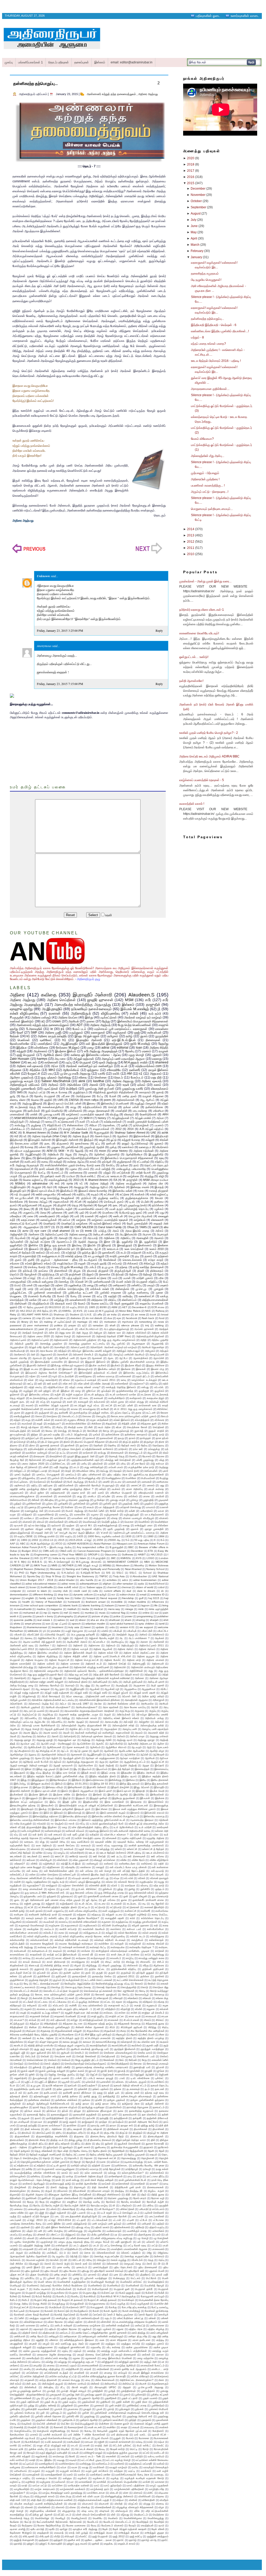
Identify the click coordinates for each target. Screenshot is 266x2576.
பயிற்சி (112, 1464)
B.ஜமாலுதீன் (117, 1547)
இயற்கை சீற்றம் (133, 1365)
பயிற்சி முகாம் (145, 1278)
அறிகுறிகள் (49, 1718)
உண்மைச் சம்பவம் (75, 1831)
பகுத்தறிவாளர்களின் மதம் (85, 1460)
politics (58, 1325)
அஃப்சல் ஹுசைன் (144, 1329)
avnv (25, 1231)
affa (100, 1314)
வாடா (45, 1300)
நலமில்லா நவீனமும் (37, 1453)
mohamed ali (31, 1613)
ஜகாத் (160, 1092)
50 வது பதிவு (142, 1540)
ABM (114, 1307)
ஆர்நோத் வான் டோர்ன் (36, 1762)
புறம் (82, 1213)
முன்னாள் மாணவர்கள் (48, 1293)
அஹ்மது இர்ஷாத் (32, 1103)
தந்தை (124, 1267)
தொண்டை (109, 1125)
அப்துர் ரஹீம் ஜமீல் (42, 1238)
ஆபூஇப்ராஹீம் (94, 1755)
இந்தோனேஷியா (58, 1780)
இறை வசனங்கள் (114, 1802)
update (100, 1627)
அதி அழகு (82, 1333)
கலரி (70, 1402)
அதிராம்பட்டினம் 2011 (152, 1645)
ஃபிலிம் (105, 1631)
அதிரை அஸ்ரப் (125, 1649)
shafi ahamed (61, 1231)
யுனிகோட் (46, 1040)
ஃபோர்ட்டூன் (33, 1635)
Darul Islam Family (110, 1227)
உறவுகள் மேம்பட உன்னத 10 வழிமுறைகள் (141, 1842)
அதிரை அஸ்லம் (147, 1649)
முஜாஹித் (148, 1500)
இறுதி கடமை (31, 1369)
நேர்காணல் (35, 1460)
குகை (17, 1413)
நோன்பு (130, 1051)
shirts (17, 1624)
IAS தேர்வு (43, 1311)
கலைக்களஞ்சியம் (53, 1107)
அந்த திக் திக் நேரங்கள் (106, 1675)
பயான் (127, 1278)
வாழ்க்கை (133, 1176)
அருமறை (139, 1711)
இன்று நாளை (21, 1787)
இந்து (24, 1780)
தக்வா (124, 1165)
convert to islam (37, 1591)
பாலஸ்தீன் (121, 1111)
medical (98, 1609)
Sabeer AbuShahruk (56, 1081)
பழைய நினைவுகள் (99, 1111)
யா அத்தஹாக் (107, 1507)
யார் (77, 1216)
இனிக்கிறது (115, 1780)
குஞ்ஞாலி (44, 1413)
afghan (107, 1584)
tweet (87, 1627)
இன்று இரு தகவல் (130, 1784)
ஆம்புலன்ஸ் (17, 1242)
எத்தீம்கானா (53, 1867)
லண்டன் (118, 1216)
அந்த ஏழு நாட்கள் (78, 1675)
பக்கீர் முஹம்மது (145, 1460)
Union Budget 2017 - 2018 (36, 1580)
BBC (131, 1547)
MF (28, 1565)
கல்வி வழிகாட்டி (159, 1194)
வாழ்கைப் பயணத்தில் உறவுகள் (110, 1220)
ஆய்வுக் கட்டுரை (40, 1242)
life (156, 1605)
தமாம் (13, 1205)
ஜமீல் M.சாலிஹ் (140, 1044)
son (48, 1624)
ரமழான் (164, 1051)
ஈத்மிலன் (164, 1820)
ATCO (59, 1544)
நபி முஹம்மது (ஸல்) (135, 1205)
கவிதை (49, 995)
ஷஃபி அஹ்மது (108, 1062)
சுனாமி (18, 1267)
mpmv (55, 1613)
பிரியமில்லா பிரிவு (86, 1471)
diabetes (76, 1318)
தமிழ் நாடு (158, 1435)
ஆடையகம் (162, 1747)
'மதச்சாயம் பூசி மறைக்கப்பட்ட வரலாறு (134, 1533)
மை (80, 1507)
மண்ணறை (76, 1173)
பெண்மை (108, 1213)
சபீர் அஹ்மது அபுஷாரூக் (24, 1165)
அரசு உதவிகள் (111, 1707)
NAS (148, 1311)
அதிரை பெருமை (34, 1660)
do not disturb (94, 1318)
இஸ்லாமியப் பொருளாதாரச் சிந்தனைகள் (143, 1021)
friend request (109, 1598)
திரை (162, 1442)
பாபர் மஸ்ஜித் (103, 1169)
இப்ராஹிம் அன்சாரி (39, 1140)
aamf (155, 1227)
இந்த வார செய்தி (66, 1773)
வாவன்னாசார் (78, 1300)
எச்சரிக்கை (41, 1048)
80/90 (103, 1307)
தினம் (67, 1442)
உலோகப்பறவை (18, 1849)
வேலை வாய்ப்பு (100, 1303)
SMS (20, 1092)
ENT (12, 1311)
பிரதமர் (56, 1471)
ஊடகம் (32, 1062)
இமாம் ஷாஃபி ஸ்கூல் (43, 1191)
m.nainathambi (23, 1609)
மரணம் (147, 1051)
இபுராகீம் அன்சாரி (97, 1787)
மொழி (67, 1129)
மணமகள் (147, 1482)
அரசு (32, 1351)
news (161, 1322)
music (102, 1613)
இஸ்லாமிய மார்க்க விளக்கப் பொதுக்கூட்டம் (115, 1816)
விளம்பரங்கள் (56, 1522)
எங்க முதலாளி (81, 1860)
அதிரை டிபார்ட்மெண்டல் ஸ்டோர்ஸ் (112, 1656)
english (30, 1598)
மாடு (31, 1289)
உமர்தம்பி (94, 1835)
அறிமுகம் (150, 1351)
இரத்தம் (89, 1140)
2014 (130, 1129)
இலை (36, 1813)
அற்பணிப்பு (57, 1722)
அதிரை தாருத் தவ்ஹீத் (52, 1036)
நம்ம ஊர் (138, 1449)
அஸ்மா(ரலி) (70, 1736)
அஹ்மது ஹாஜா (146, 1740)
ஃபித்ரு (102, 1231)
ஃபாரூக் (92, 1631)
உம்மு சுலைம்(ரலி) (48, 1380)
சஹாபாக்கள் (61, 1202)
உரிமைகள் (111, 1838)
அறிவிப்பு (125, 1238)
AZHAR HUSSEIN (78, 1544)
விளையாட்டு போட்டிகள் (24, 1223)
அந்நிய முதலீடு (160, 1340)
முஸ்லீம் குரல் (110, 1504)
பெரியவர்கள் (148, 1478)
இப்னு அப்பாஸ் (141, 1787)
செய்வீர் (36, 1431)
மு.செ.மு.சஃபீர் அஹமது (75, 1074)
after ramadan (125, 1584)
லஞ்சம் (104, 1216)
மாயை (119, 1496)
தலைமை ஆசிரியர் (54, 1438)
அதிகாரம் (62, 1645)
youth (52, 1329)
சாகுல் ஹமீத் (99, 1263)
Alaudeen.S (141, 995)
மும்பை (50, 1504)
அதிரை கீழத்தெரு (47, 1656)
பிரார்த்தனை (83, 1096)
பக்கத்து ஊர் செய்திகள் (118, 1460)
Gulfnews (127, 1555)
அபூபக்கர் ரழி (112, 1689)
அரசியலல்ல (147, 1704)
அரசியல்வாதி (17, 1351)
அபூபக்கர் (95, 1689)
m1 (91, 1151)
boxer (33, 1587)
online (146, 1613)
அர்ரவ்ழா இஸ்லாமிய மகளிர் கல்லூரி (91, 1351)
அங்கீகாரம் (158, 1635)
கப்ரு (43, 1402)
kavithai (99, 1081)
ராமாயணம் (55, 1511)
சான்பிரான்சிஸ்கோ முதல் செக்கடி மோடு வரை (73, 1165)
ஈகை (141, 1191)
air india (112, 1314)
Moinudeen (123, 1565)
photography (65, 1616)
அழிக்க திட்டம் (78, 1729)
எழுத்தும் (28, 1391)
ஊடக (92, 1853)
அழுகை (95, 1729)
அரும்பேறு (48, 1715)
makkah (72, 1609)
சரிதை (83, 1077)
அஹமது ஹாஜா (23, 1740)
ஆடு (149, 1747)
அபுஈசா (147, 1234)
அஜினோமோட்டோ (47, 1638)
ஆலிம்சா (114, 1762)
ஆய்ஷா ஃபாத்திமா (130, 1758)
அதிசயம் (111, 1645)
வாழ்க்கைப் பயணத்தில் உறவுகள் (85, 1114)
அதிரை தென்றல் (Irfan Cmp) (49, 1136)
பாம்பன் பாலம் (116, 1467)
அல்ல (13, 1725)
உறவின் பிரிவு (58, 1842)
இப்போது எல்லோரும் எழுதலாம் (68, 1365)
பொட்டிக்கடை (21, 1482)
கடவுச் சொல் (71, 1398)
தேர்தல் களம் (129, 1445)
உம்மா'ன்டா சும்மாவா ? (116, 1835)
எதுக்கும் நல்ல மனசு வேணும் (26, 1867)
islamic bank (70, 1605)
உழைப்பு (61, 1853)
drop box (63, 1595)
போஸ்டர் (93, 1482)
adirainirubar (40, 1183)
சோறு (106, 1431)
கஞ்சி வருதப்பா (75, 1394)
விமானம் (27, 1522)
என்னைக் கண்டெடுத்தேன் (124, 1875)
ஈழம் (55, 1376)
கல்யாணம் (99, 1402)
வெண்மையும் (90, 1522)
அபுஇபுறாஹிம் (52, 1009)
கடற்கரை (146, 1394)
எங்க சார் (68, 1384)
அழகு (68, 1154)
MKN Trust (40, 1565)
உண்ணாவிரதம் (53, 1831)
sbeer (82, 1620)
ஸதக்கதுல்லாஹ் (58, 1180)
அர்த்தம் (62, 1351)
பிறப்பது (104, 1471)
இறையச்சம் (47, 1805)
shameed (162, 1062)
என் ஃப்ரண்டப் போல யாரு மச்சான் (128, 1867)
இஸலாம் (135, 1813)
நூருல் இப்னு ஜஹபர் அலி (81, 1456)
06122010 (55, 1307)
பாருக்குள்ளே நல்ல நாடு (141, 1467)
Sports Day (34, 1576)
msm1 (76, 1613)
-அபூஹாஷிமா (31, 1227)
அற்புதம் (164, 1351)
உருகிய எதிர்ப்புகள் (132, 1838)
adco (125, 1580)
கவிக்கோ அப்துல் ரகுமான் (54, 1405)
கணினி (15, 1162)
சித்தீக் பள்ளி (129, 1424)
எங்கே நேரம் (138, 1860)
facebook (132, 1318)
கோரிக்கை (16, 1202)
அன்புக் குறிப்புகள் (133, 1682)
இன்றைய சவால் (140, 1187)
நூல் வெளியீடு (54, 1111)
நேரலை (160, 1456)
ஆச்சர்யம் (95, 1747)
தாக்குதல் (145, 1438)
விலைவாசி (157, 1220)
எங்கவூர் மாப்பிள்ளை (104, 1860)
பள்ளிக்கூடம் (17, 1129)
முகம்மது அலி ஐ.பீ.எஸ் (100, 1089)
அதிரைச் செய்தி (117, 1664)
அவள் (13, 1736)
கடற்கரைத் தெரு (26, 1107)
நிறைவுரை (39, 1456)
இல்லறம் (58, 1813)
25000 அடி (114, 1540)
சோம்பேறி (92, 1431)
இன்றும (37, 1787)
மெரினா (69, 1507)
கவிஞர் (58, 1162)
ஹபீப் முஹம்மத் (116, 1529)
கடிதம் (95, 1194)
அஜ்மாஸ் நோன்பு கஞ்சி (102, 1638)
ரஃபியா (71, 1176)
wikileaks (33, 1631)
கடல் (123, 1253)
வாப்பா (66, 1220)
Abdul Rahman (102, 1544)
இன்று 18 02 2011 (104, 1784)
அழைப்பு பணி (130, 1729)
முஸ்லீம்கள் (72, 1147)
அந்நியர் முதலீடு (24, 1344)
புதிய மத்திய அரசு (117, 1475)
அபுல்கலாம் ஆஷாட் (20, 1689)
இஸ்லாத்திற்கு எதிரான (45, 1816)
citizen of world (144, 1587)
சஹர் (40, 1424)
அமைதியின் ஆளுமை (136, 1700)
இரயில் (92, 1245)
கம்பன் (95, 1122)
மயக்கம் (116, 1489)
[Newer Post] (30, 554)
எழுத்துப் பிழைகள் (145, 1103)
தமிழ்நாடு (15, 1438)
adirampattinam (89, 1584)
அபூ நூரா (60, 1689)
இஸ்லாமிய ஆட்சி (91, 1249)
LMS (61, 1100)
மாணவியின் (65, 1496)
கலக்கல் (139, 1194)
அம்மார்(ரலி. (16, 1704)
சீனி (91, 1427)
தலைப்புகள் (82, 62)
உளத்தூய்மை (52, 1849)
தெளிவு (112, 1445)
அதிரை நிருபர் (81, 1136)
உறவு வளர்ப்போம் (80, 1842)
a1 (43, 1021)
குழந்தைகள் (124, 1162)
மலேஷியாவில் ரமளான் (151, 1493)
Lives (91, 1311)
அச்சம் (159, 1231)
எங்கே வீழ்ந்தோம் (159, 1860)
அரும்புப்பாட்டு (29, 1715)
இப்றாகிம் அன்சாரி (20, 1791)
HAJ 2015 (157, 1555)
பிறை (43, 1213)
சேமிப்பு (110, 1165)
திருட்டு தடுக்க (131, 1442)
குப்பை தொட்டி (123, 1413)
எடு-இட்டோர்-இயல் (71, 1864)
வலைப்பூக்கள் (49, 1220)
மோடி (74, 1296)
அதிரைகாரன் (84, 1336)
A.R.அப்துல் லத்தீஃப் (152, 1129)
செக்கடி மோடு (37, 1267)
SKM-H (88, 1118)
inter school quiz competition (41, 1605)
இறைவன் (67, 1369)
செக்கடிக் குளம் (114, 1202)
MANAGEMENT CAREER (123, 1562)
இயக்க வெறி (157, 1791)
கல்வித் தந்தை (74, 1256)
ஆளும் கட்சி (158, 1762)
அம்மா (160, 1118)
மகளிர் (106, 1482)
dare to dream (146, 1591)
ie (52, 1029)
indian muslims (137, 1602)
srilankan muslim (95, 1624)
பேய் (166, 1282)
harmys (42, 1059)
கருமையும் (56, 1402)
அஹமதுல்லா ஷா (67, 1740)
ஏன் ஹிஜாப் (45, 1391)
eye (119, 1318)
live (36, 1322)
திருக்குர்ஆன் (123, 1271)
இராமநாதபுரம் (50, 1798)
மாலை (147, 1496)
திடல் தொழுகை (50, 1442)
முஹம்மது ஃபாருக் (22, 1081)
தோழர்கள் (31, 1274)
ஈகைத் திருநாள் (159, 1191)
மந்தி (123, 1485)
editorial (123, 1048)
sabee (61, 1620)
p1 (63, 1029)
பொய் (18, 1285)
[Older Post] (148, 554)
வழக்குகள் (120, 1033)
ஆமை (38, 1758)
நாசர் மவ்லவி (47, 1169)
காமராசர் (49, 1409)
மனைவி (93, 1173)
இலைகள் (141, 1369)
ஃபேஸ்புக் (132, 1631)
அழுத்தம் (103, 1354)
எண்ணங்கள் (122, 1384)
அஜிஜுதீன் (16, 1234)
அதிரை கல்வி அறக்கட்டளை (139, 1653)
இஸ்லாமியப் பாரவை (66, 1820)
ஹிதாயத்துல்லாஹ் (20, 1533)
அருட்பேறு (125, 1711)
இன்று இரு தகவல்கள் (157, 1784)
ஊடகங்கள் (16, 1856)
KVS (139, 1558)
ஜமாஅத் (139, 1431)
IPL (56, 1311)
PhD (22, 1573)
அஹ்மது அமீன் (104, 1740)
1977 (47, 1227)
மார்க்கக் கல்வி (99, 1289)
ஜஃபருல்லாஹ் (122, 1431)
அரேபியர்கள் (124, 1715)
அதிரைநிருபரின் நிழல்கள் (150, 1336)
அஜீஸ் (66, 1638)
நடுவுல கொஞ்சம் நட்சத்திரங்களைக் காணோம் (88, 1449)
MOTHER (68, 1565)
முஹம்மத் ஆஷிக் (94, 1147)
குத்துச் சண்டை (101, 1413)
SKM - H (64, 1151)
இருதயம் (80, 1798)
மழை (90, 1048)
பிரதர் (68, 1471)
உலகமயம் (86, 1845)
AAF (12, 1544)
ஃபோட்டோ (163, 1631)
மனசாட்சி (136, 1485)
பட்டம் (45, 1278)
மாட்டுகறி (45, 1289)
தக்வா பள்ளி (131, 1107)
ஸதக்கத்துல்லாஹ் (108, 1525)
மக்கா (42, 1147)
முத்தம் (18, 1504)
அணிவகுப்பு (117, 1642)
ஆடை (111, 1358)
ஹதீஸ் (48, 1100)
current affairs (112, 1591)
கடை (86, 1398)
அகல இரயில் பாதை (137, 1231)
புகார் (165, 1471)
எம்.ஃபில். (159, 1387)
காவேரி (105, 1409)
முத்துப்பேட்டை (18, 1293)
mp (45, 1613)
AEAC (14, 1133)
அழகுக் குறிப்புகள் (55, 1729)
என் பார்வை (86, 1871)
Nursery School (155, 1569)
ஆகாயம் (37, 1358)
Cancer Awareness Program (94, 1551)
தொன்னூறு (16, 1449)
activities (112, 1580)
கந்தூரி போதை (131, 1140)
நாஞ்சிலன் (75, 1274)
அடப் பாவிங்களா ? (139, 1638)
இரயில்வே (139, 1795)
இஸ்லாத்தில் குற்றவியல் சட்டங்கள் (98, 1373)
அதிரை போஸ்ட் (113, 1660)
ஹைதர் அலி (42, 1533)
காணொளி (51, 1062)
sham (128, 1620)
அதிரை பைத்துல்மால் (128, 1183)
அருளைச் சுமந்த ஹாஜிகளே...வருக (78, 1715)
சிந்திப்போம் (54, 1125)
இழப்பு (48, 1249)
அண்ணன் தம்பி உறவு (22, 1645)
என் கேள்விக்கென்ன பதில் (59, 1871)
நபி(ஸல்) (123, 1449)
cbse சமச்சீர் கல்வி (68, 1587)
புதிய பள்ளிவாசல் (92, 1475)
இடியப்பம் (87, 1769)
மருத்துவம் (76, 1033)
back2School (157, 1584)
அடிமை (14, 1642)
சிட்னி (78, 1202)
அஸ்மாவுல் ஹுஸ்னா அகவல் (97, 1736)
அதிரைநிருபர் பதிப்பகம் (25, 1085)
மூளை (159, 1293)
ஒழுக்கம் (159, 1391)
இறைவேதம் (27, 1809)
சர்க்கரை (159, 1420)
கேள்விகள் (110, 1260)
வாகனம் (14, 1518)
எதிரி (161, 1864)
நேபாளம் (147, 1456)
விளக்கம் (82, 1129)
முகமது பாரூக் (118, 1500)
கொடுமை (52, 1416)
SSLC (120, 1573)
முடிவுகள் (163, 1500)
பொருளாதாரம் (23, 1173)
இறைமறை (136, 1802)
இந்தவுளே (127, 1773)
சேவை (49, 1431)
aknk (82, 1081)
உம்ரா (156, 1835)
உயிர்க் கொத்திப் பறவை (88, 1838)
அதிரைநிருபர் (81, 1013)
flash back (148, 1318)
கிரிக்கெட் (163, 1409)
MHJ (52, 1070)
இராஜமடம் (15, 1798)
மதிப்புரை (48, 1485)
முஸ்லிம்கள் (79, 1504)
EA (115, 1180)
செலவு (55, 1267)
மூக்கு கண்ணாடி (138, 1293)
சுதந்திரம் (93, 1202)
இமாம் (65, 1791)
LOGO (150, 1558)
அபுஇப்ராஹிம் (18, 1187)
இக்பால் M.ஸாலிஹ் (135, 1009)
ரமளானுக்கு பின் (34, 1511)
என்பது (145, 1387)
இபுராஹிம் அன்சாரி (89, 1040)
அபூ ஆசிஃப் (147, 1100)
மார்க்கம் (133, 1496)
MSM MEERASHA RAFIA (30, 1118)
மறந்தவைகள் (58, 1493)
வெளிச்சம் (144, 1522)
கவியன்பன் (154, 1033)
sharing (141, 1620)
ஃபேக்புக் (118, 1631)
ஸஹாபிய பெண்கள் (152, 1303)
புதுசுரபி (157, 1055)
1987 (13, 1540)
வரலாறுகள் (98, 1033)
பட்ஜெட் (32, 1278)
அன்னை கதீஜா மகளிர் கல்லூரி (46, 1682)
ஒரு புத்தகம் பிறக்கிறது (56, 1077)
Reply (159, 630)
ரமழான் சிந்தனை (153, 1096)
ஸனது (126, 1525)
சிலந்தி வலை (75, 1427)
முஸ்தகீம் (63, 1504)
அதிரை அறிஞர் (99, 1183)
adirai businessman (145, 1580)
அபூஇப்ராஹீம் (69, 1044)
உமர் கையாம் (55, 1835)
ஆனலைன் (76, 1755)
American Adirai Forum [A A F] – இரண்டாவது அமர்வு (41, 1547)
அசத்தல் (15, 1638)
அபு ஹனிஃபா (103, 1685)
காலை (74, 1409)
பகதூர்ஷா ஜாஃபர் (56, 1460)
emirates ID (158, 1595)
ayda (141, 1584)
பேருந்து (164, 1478)
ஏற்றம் (165, 1103)
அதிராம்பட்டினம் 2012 (22, 1649)
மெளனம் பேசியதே (40, 1296)
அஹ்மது (86, 1740)
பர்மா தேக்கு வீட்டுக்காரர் (24, 1467)
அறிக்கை (109, 1238)
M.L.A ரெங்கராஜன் (59, 1562)
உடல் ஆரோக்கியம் (124, 1827)
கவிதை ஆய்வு (76, 1162)
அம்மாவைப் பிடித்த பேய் (41, 1704)
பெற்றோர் (72, 1089)
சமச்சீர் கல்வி (43, 1420)
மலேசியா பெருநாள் (121, 1493)
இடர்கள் (64, 1769)
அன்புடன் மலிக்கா (103, 1234)
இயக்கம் (115, 1365)
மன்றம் (102, 1489)
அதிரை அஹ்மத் (100, 1025)
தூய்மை (84, 1445)
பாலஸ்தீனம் (45, 1044)
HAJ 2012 (26, 1311)
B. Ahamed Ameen (34, 1133)
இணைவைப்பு (161, 1769)
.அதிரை (164, 1533)
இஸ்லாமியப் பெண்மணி (115, 1103)
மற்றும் (107, 1173)
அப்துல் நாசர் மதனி (144, 1693)
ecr (113, 1595)
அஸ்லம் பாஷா (137, 1736)
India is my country (64, 1558)
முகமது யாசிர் (52, 1114)
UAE (153, 1133)
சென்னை (101, 1077)
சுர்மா (119, 1427)
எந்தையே (70, 1867)
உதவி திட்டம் (143, 1376)
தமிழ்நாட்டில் (32, 1438)
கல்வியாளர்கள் (113, 1122)
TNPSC (104, 1576)
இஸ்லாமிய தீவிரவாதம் (75, 1816)
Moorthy (139, 1565)
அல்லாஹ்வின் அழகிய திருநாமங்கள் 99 (84, 1725)
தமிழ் (129, 1036)
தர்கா (13, 1271)
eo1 (57, 1183)
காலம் (93, 1162)
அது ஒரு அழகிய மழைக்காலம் (118, 1340)
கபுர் (33, 1402)
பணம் (57, 1278)
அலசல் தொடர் (103, 1136)
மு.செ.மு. (141, 1289)
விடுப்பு (112, 1300)
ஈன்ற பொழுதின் (23, 1824)
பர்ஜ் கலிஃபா (157, 1464)
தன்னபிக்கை (112, 1435)
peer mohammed (38, 1325)
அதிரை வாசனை (70, 1664)
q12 (84, 1325)
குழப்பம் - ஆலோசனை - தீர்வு (59, 1260)
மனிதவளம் (119, 1285)
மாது (79, 1496)
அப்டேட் (164, 1689)
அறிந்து (66, 1718)
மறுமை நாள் (78, 1493)
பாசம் (86, 1169)
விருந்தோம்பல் (41, 1303)
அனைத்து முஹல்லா (51, 1344)
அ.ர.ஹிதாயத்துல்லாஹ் (116, 1329)
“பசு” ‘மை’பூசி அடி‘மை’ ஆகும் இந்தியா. (75, 1533)
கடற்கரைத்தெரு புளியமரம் (44, 1398)
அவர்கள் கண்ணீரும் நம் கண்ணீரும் (90, 1066)
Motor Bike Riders (130, 1311)
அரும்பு (153, 1711)
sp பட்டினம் (61, 1624)
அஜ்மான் (79, 1638)
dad (129, 1591)
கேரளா (164, 1413)
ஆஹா (146, 1765)
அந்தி (165, 1675)
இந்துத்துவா (38, 1780)
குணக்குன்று (80, 1413)
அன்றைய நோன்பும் (49, 1685)
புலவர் (44, 1478)
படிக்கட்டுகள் (109, 1017)
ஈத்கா (33, 1376)
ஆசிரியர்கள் (35, 1747)
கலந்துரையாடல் (51, 1256)
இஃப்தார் (159, 1765)
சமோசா (15, 1263)
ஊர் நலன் (52, 1384)
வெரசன (129, 1522)
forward (91, 1598)
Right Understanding (43, 1573)
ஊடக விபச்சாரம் (155, 1853)
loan (139, 1048)
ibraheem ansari (96, 1602)
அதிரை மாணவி (155, 1660)
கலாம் (158, 1085)
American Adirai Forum (151, 1544)
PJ (11, 1573)
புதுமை (14, 1478)
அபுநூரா (36, 1187)
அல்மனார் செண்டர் (83, 1354)
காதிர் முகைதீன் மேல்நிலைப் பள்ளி (148, 1122)
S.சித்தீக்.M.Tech (90, 1573)
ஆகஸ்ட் (100, 1744)
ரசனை (87, 1296)
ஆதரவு (32, 1755)
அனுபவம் (156, 1074)
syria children (146, 1624)
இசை (107, 1242)
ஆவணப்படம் (64, 1242)
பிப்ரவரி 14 (81, 1282)
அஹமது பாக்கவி (159, 1736)
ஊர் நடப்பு (117, 1856)
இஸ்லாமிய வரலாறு (154, 1816)
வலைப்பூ (64, 1515)
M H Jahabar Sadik (76, 1133)
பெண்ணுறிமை (113, 1478)
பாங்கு (14, 1213)
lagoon (145, 1605)
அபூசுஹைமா (138, 1344)
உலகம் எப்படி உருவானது (110, 1845)
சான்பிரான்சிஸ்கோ (76, 1424)
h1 (64, 1040)
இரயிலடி (77, 1245)
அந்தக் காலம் (132, 1675)
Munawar (56, 1569)
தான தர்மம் (162, 1438)
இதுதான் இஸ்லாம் (95, 1362)
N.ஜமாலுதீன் (101, 1133)
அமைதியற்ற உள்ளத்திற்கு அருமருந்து (83, 1004)
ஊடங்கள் (32, 1856)
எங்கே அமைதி (102, 1384)
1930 (128, 1536)
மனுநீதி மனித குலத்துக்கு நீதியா (29, 1489)
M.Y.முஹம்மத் (107, 1311)
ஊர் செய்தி (99, 1856)
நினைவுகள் (153, 1040)
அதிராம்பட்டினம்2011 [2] (53, 1649)
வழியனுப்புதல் (131, 1515)
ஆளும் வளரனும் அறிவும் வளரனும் (29, 1765)
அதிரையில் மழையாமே (46, 1671)
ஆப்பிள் (144, 1755)
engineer (15, 1598)
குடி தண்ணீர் (61, 1413)
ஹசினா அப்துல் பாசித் (38, 1529)
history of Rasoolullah (49, 1602)
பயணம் (159, 1125)
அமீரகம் (53, 1085)
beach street (17, 1587)
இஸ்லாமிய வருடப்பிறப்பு (136, 1373)
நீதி (62, 1169)
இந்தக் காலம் (89, 1773)
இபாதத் (159, 1187)
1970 (139, 1536)
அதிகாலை (94, 1645)
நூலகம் (159, 1143)
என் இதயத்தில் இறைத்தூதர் (104, 1044)
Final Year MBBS (73, 1555)
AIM (67, 1227)
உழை (50, 1853)
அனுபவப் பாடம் (40, 1678)
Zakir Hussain (20, 1059)
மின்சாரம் (36, 1129)
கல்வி (134, 1013)
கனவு (45, 1162)
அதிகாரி (78, 1645)
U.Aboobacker (138, 1576)
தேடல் (25, 1096)
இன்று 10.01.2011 (78, 1784)
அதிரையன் (158, 1664)
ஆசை (83, 1358)
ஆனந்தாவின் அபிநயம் (54, 1755)
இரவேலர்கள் (157, 1795)
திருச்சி (62, 1205)
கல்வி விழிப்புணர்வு (24, 1013)
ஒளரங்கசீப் (109, 1253)
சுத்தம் (164, 1263)
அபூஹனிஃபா (149, 1689)
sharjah (154, 1620)
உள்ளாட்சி (132, 1849)
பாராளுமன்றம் (18, 1282)
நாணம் (74, 1453)
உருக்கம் (14, 1842)
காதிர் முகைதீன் (119, 1256)
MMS (54, 1565)
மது (162, 1213)
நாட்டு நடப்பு (59, 1453)
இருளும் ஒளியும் (99, 1798)
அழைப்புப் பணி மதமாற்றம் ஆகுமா (123, 1059)
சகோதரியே (114, 1070)
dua (110, 1318)
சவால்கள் (27, 1424)
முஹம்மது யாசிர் (133, 1089)
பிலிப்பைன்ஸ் (151, 1471)
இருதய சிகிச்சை (155, 1365)
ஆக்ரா (161, 1744)
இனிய (143, 1780)
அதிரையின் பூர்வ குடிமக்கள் (54, 1667)
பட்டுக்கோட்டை (58, 1464)
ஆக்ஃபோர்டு (116, 1744)
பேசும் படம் (79, 1029)
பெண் (93, 1213)
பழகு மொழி (136, 1055)
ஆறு (102, 1762)
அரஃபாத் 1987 (80, 1704)
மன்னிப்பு (137, 1285)
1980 (150, 1536)
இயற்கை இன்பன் (38, 1795)
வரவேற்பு (128, 1296)
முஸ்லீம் (94, 1504)
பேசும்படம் (137, 1077)
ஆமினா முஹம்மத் (22, 1077)
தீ (24, 1445)
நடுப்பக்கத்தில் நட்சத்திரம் (42, 1449)
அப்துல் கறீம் (81, 1693)
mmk (141, 1609)
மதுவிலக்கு (75, 1285)
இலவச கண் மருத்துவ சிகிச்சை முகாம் (134, 1809)
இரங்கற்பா (82, 1795)
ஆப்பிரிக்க (130, 1755)
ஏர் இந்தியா (63, 1391)
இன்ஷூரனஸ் (75, 1787)
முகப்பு (9, 62)
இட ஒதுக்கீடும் (148, 1242)
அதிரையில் (120, 1667)
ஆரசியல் (150, 1758)
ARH (165, 1114)
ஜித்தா (35, 1435)
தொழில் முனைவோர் (23, 1089)
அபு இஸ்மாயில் (128, 1234)
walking (159, 1325)
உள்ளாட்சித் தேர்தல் (20, 1853)
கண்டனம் (30, 1162)
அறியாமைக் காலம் (86, 1718)
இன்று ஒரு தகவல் (55, 1245)
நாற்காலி (88, 1453)
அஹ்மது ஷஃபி (125, 1740)
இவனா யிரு (158, 1369)
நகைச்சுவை (82, 1143)
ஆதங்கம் (122, 1136)
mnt (16, 1613)
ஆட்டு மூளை (81, 1751)
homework (74, 1602)
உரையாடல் (113, 1249)
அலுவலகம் (46, 1354)
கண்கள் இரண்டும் (22, 1021)
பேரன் (113, 1096)
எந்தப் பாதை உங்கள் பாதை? (85, 1387)
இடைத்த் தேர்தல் (121, 1769)
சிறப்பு (59, 1427)
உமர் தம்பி (155, 1014)
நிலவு (27, 1209)
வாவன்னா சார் (80, 1518)
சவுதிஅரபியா (65, 1263)
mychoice (128, 1322)
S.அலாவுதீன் (34, 1029)
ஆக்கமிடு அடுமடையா (140, 1744)
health (26, 1602)
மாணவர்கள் (17, 1114)
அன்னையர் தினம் (78, 1682)
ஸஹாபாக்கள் (101, 1129)
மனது (90, 1285)
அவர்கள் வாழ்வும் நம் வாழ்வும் (143, 1017)
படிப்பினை (16, 1278)
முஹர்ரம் (149, 1504)
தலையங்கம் (75, 1438)
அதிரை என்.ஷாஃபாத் (30, 1066)
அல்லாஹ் (35, 1122)
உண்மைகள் (125, 1376)
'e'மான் (104, 1533)
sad (72, 1620)
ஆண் (96, 1751)
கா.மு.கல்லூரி (96, 1256)
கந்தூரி (21, 1051)
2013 (76, 1180)
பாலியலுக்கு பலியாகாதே (131, 1169)
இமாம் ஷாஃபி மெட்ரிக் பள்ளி (65, 1103)
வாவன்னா (162, 1029)
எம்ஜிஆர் (71, 1253)
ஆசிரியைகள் (54, 1747)
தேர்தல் (14, 1036)
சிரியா (93, 1125)
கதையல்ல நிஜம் (156, 1398)
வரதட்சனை (28, 1220)
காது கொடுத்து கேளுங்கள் (57, 1198)
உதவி (108, 915)
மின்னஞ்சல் (122, 1289)
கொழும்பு (101, 1416)
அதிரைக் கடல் (94, 1664)
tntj (147, 1325)
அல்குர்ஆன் (17, 1122)
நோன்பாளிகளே (20, 1044)
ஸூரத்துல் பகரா (144, 1525)
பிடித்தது (164, 1467)
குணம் (148, 1256)
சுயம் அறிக (104, 1427)
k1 (28, 1036)
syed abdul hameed (122, 1624)
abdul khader (66, 1580)
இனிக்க (33, 1245)
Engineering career (46, 1555)
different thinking (43, 1595)
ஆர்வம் (57, 1762)
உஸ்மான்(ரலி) (77, 1853)
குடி (137, 1256)
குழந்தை (36, 1125)
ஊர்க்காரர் (16, 1860)
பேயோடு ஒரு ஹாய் (131, 1213)
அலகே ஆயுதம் (76, 1722)
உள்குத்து (105, 1849)
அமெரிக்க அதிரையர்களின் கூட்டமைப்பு (53, 1700)
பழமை (73, 1169)
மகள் (30, 1285)
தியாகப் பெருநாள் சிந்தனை (90, 1442)
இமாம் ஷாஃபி (124, 1791)
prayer (72, 1325)
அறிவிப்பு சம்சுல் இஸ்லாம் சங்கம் (121, 1718)
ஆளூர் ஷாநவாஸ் (63, 1765)
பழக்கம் (159, 1209)
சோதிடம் (77, 1431)
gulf (141, 1598)
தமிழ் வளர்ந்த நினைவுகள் (148, 1267)
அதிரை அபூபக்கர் (103, 1649)
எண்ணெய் (147, 1864)
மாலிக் (34, 1114)
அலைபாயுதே (111, 1722)
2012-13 (48, 1540)
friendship (128, 1598)
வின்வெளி (21, 1303)
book (153, 1314)
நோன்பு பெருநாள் (45, 1096)
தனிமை (159, 1202)
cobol (161, 1587)
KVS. (80, 1311)
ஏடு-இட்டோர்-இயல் (124, 1040)
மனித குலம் (130, 1096)
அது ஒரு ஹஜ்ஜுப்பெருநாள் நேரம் (45, 1675)
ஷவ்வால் (56, 1525)
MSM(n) (20, 1183)
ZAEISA (74, 1100)
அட (121, 1638)
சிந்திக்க (35, 1070)
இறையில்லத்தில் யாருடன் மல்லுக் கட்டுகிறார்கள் (86, 1805)
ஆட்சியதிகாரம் (22, 1751)
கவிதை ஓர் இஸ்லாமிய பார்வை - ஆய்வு (96, 1055)
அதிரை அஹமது (123, 1081)
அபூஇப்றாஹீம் (77, 1689)
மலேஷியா (16, 1216)
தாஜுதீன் (153, 1004)
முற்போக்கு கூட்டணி (81, 1293)
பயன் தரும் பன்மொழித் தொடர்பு (129, 1209)
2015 (61, 1540)
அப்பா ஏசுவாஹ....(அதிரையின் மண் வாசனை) (91, 1696)
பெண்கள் (24, 1040)
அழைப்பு (83, 1154)
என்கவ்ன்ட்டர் (17, 1875)
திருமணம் (63, 1143)
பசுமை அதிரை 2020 (33, 1464)
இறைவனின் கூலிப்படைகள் (133, 1805)
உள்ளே (39, 1853)
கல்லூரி (150, 1140)
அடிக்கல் (159, 1638)
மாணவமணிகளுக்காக (22, 1496)
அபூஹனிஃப (131, 1689)
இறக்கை (160, 1798)
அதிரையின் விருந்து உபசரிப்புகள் (91, 1667)
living (165, 1605)
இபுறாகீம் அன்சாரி (37, 1365)
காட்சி (109, 1405)
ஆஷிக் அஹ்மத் (128, 1765)
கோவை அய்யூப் (38, 1202)
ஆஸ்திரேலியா (134, 1154)
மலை (30, 1216)
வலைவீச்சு (80, 1515)
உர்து (42, 1842)
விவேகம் (73, 1522)
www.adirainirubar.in (22, 1329)
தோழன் (103, 1205)
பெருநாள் (85, 1062)
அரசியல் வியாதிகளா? (58, 1707)
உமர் (25, 1835)
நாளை (91, 1021)
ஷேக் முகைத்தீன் (137, 1223)
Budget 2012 (30, 1551)
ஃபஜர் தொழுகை (74, 1631)
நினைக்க (105, 1274)
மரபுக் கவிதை (156, 1489)
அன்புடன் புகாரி (156, 1682)
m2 (16, 1136)
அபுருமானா (139, 1685)
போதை (29, 1147)
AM (129, 1074)
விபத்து (114, 1114)
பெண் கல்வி (124, 1282)
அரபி (49, 1187)
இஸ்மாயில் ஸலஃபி (154, 1813)
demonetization (19, 1595)
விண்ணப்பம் (129, 1300)
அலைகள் (94, 1722)
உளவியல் (69, 1849)
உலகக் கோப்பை (66, 1845)
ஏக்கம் (141, 1085)
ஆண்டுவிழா (17, 1755)
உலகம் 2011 (108, 1380)
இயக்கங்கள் (16, 1795)
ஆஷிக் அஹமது (88, 1242)
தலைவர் (91, 1438)
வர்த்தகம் (27, 1515)
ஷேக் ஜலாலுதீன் (124, 1303)
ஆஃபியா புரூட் (28, 1744)
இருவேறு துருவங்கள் (124, 1798)
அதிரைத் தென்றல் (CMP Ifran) (114, 1336)
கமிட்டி (150, 1253)
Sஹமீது (163, 1044)
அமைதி (63, 1238)
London (164, 1558)
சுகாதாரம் (145, 1092)
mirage (129, 1609)
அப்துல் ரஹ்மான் (84, 1059)
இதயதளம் (20, 1773)
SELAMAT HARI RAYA (35, 1314)
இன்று (89, 1017)
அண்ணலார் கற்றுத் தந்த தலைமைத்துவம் (111, 94)
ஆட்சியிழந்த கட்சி (46, 1751)
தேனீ (20, 1033)
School (147, 1573)
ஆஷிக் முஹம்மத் (19, 1362)
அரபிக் (155, 1707)
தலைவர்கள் (107, 1438)
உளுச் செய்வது (87, 1849)
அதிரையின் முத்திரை (85, 1340)
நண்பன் (111, 1143)
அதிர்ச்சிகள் (136, 1671)
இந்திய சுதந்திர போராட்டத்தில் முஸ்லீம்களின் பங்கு (56, 1776)
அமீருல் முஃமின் (18, 1700)
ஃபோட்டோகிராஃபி (89, 1329)
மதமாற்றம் (44, 1285)
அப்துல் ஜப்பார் (120, 1693)
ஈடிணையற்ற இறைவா (142, 1820)
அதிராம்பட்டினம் (54, 1234)
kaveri (122, 1605)
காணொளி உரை (148, 1405)
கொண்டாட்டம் (70, 1416)
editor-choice (128, 1595)
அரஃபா (78, 1238)
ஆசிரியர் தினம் (53, 1055)
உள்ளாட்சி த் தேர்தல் (153, 1849)
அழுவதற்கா (111, 1729)
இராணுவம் (32, 1798)
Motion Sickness (159, 1565)
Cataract (121, 1551)
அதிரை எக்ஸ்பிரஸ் (136, 1333)
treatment (58, 1627)
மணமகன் (131, 1482)
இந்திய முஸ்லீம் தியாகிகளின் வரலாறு (133, 1362)
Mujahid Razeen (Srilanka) (29, 1569)
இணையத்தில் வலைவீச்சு (49, 1362)
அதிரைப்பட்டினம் (40, 1340)
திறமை (14, 1445)
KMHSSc (126, 1558)
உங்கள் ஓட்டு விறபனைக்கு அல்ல (146, 1824)
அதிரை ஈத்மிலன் (144, 1151)
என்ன (32, 1875)
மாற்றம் (65, 1216)
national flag (118, 1613)
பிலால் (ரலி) (133, 1471)
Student (74, 1314)
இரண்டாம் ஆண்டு (118, 1795)
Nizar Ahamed (133, 1569)
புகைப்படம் (71, 1475)
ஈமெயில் (41, 1824)
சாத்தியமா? (54, 1424)
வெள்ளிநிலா (161, 1522)
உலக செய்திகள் (134, 1249)
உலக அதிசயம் (44, 1845)
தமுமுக (47, 1205)
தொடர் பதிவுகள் (59, 62)
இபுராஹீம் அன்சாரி (92, 995)
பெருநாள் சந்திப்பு (147, 1282)
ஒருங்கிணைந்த (125, 1391)
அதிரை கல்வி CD (108, 1653)
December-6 (139, 1307)
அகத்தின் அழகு (125, 1635)
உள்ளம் (118, 1849)
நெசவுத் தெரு (117, 1456)
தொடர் (119, 1077)
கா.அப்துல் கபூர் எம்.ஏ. (87, 1405)
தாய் (136, 1165)
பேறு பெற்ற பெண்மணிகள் (135, 1025)
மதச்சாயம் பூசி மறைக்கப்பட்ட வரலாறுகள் (121, 1029)
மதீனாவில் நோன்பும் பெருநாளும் (97, 1485)
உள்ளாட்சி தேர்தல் (20, 1253)
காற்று (63, 1409)
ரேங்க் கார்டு (117, 1511)
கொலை (87, 1416)
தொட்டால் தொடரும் (156, 1165)
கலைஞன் (83, 1402)
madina (41, 1609)
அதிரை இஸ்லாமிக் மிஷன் (78, 1653)
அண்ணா (34, 1234)
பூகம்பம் (55, 1478)
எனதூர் (100, 1867)
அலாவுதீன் (142, 1238)
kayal (134, 1605)
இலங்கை (126, 1369)
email (143, 1595)
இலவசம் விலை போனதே (93, 1191)
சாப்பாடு (117, 1263)
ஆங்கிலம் (119, 1187)
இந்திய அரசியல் (146, 1773)
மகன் (151, 1213)
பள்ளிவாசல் (75, 1111)
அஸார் (55, 1736)
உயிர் (68, 1838)
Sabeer (15, 1062)
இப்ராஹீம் (159, 1787)
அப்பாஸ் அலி (129, 1696)
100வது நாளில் (46, 1536)
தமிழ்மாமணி (30, 1205)
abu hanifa (87, 1580)
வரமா (161, 1511)
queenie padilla (23, 1620)
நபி (62, 1274)
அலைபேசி (62, 1354)
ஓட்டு (114, 1140)
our (157, 1613)
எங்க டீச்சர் (84, 1384)
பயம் (115, 1278)
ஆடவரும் (137, 1747)
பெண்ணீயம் (71, 1478)
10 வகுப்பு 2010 (75, 1307)
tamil (162, 1624)
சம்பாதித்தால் (142, 1420)
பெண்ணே (131, 1478)
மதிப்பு (34, 1485)
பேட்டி (100, 1096)
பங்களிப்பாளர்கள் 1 (31, 62)
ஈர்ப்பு (82, 1824)
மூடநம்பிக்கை (31, 1176)
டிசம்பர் (97, 1435)
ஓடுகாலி (15, 1394)
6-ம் (162, 1540)
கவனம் (30, 1405)
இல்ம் (46, 1813)
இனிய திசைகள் (160, 1780)
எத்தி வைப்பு (35, 1387)
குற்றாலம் (163, 1256)
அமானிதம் (60, 1347)
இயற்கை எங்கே (62, 1795)
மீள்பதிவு (49, 1500)
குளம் (18, 1260)
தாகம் (132, 1438)
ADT (79, 1025)
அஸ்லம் (121, 1736)
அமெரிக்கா (74, 1085)
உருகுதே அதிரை (155, 1838)
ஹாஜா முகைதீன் (154, 1529)
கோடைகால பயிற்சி (26, 1143)
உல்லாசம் (35, 1849)
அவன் (66, 1733)
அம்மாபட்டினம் (78, 1347)
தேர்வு (144, 1445)
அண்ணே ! (45, 1645)
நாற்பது (102, 1453)
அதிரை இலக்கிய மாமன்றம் (43, 1653)
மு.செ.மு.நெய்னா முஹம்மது (74, 1500)
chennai (126, 1587)
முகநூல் (159, 1289)
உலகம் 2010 (157, 1249)
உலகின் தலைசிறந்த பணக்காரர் (146, 1845)
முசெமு (134, 1500)
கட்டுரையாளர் (66, 1122)
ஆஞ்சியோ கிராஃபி (116, 1747)
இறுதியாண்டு (91, 1802)
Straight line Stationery (80, 1576)
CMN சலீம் (49, 1551)
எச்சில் (34, 1864)
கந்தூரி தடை (17, 1402)
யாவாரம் (151, 1507)
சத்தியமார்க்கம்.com (148, 1066)
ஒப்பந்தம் (106, 1391)
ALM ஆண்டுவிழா (40, 1544)
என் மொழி (105, 1871)
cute (48, 1318)
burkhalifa (47, 1587)
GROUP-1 (94, 1555)
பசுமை (13, 1464)
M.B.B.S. (37, 1562)
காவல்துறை (89, 1409)
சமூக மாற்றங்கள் (99, 1420)
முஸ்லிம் (52, 1129)
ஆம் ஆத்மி (52, 1758)
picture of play (100, 1616)
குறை (138, 1413)
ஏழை (78, 1391)
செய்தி (113, 1107)
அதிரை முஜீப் (53, 1033)
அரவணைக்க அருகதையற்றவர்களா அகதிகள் (89, 1711)
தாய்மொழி (20, 1442)
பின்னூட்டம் (20, 1471)
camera (27, 1318)
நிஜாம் (90, 1274)
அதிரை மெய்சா (68, 1017)
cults (95, 1591)
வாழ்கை (81, 1220)
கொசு (39, 1416)
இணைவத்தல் (142, 1769)
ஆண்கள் (109, 1751)
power (129, 1616)
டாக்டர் (92, 1267)
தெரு (75, 1205)
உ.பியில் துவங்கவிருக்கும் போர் (107, 1824)
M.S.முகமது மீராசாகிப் (89, 1562)
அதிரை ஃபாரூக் (80, 1649)
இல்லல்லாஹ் (75, 1813)
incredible (117, 1602)
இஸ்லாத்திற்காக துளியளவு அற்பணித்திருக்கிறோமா (68, 1158)
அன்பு (115, 1682)
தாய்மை (43, 1271)
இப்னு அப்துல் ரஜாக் (87, 1036)
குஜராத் (29, 1413)
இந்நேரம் (77, 1780)
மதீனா (59, 1285)
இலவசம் (34, 1249)
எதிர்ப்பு (81, 1194)
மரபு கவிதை (140, 1111)
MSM (129, 1000)
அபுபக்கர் (20, 1238)
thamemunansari (37, 1627)
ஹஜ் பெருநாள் (26, 1055)
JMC (113, 1558)
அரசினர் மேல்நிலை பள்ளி (121, 1704)
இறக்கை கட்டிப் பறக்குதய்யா (26, 1802)
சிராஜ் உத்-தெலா (30, 1427)
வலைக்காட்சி (147, 1296)
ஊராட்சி (59, 1856)
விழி (161, 1176)
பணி (73, 1464)
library (25, 1322)
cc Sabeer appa (93, 1587)
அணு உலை (65, 1333)
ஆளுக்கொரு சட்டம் (135, 1762)
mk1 (96, 1322)
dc (162, 1591)
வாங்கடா (29, 1518)
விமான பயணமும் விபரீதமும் (138, 1518)
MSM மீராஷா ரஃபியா (156, 1180)
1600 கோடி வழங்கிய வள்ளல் (104, 1536)
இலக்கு (43, 1809)
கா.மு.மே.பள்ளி (24, 1198)
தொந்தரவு (158, 1445)
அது (151, 1671)
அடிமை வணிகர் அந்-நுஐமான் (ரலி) (42, 1642)
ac (100, 1580)
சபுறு (28, 1420)
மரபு (50, 1074)
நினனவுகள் (117, 1453)
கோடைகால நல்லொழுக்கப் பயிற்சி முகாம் (134, 1416)
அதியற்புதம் (127, 1645)
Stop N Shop (54, 1576)
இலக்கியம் (67, 1191)
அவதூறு (79, 1187)
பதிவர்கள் (97, 1464)
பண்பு (84, 1464)
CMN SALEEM (84, 1227)
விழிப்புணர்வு (110, 1013)
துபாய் (144, 1036)
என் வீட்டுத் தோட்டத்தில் (131, 1871)
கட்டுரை (125, 1194)
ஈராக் (72, 1824)
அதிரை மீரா (155, 1183)
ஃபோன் (18, 1635)
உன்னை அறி (162, 1831)
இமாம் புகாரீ (105, 1791)
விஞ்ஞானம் (99, 1518)
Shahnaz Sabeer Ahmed (130, 1133)
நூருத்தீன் (162, 1036)
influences (158, 1602)
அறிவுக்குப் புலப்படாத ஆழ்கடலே (28, 1722)
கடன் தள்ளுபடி (96, 1394)
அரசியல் (74, 1021)
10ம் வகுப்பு (66, 1536)
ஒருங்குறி (144, 1391)
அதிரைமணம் (61, 1340)
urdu (112, 1627)
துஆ (13, 1096)
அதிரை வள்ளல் (46, 1664)
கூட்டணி (151, 1413)
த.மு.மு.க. (108, 1267)
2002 (35, 1540)
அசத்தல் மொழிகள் (33, 1333)
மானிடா (92, 1496)
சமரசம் (59, 1420)
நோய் (161, 1274)
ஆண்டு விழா (157, 1751)
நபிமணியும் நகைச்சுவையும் (91, 1009)
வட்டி (100, 1296)
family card (46, 1598)
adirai (105, 1048)
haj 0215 (154, 1598)
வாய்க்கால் (60, 1518)
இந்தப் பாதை (108, 1773)
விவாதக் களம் (64, 1303)
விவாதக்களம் (160, 1089)
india (13, 1322)
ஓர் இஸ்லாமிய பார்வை (37, 1394)
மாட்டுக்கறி (123, 1173)
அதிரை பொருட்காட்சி (87, 1660)
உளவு (124, 1380)
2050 (100, 1540)
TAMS (143, 1227)
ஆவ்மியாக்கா (86, 1765)
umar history (120, 1151)
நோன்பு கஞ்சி (64, 1209)
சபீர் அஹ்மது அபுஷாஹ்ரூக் (101, 1051)
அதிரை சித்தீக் (159, 1048)
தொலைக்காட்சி (24, 1169)
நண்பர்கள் (34, 1111)
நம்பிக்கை (158, 1205)
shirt (166, 1620)
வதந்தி (112, 1296)
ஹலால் (135, 1529)
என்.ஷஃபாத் (157, 1871)
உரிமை (66, 1380)
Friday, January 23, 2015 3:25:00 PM (60, 630)
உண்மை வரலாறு (106, 1376)
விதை (114, 1518)
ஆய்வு (110, 1085)
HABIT (142, 1555)
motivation (110, 1322)
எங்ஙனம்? (20, 1864)
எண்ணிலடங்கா (127, 1864)
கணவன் (98, 1398)
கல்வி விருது (137, 1402)
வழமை (95, 1515)
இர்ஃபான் (145, 1798)
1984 (161, 1536)
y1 (45, 1631)
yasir (41, 1329)
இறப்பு (53, 1802)
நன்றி (124, 1125)
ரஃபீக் (116, 1074)
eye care (40, 1231)
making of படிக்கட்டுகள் (58, 1322)
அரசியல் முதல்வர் (30, 1707)
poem (107, 1100)
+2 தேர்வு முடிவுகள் (33, 1307)
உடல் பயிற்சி (145, 1827)
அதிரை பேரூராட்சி (59, 1660)
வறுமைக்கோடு (46, 1515)
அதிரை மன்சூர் (41, 1017)
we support (146, 1627)
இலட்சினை (102, 1809)
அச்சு (51, 1333)
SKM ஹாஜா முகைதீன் (65, 1118)
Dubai (55, 1133)
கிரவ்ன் (164, 1140)
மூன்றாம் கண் (53, 1176)
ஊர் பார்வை (158, 1856)
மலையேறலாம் (47, 1216)
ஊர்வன (31, 1860)
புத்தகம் (15, 1147)
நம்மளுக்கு (154, 1449)
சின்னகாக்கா (75, 1125)
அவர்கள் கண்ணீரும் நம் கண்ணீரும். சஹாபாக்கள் (102, 1733)
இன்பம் (59, 1784)
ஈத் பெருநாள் (22, 1194)
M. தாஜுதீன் (130, 1180)
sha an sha (98, 1620)
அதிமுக (98, 1333)
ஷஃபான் (18, 1525)
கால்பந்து (20, 1125)
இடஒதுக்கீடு (156, 1154)
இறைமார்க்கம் (156, 1802)
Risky (13, 1314)
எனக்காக (86, 1867)
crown (56, 1021)
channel (112, 1587)
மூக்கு (113, 1147)
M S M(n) (20, 1562)
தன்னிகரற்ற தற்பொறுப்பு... (35, 84)
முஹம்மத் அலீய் (131, 1504)
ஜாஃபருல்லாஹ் (18, 1435)
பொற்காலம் (40, 1482)
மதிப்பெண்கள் (66, 1485)
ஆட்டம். (65, 1751)
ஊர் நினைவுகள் (136, 1856)
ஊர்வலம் (66, 1194)
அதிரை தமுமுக (146, 1656)
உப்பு (16, 1835)
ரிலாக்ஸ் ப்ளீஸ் (97, 1511)
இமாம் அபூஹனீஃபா (83, 1791)
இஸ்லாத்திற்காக (19, 1816)
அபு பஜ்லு (85, 1685)
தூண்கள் (69, 1445)
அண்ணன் (159, 1642)
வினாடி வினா (18, 1100)
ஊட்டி (30, 1384)
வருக (13, 1515)
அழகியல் (15, 1729)
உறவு (161, 1158)
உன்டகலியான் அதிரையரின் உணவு (132, 1831)
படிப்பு (69, 1062)
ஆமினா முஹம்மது (20, 1758)
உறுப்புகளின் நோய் (20, 1845)
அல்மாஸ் (159, 1722)
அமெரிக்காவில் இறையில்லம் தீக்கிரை (99, 1700)
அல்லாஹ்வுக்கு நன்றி (152, 1725)
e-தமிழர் (102, 1595)
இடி (75, 1769)
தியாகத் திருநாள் (98, 1271)
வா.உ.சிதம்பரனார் (154, 1515)
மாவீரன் (160, 1496)
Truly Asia (119, 1576)
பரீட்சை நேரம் (138, 1464)
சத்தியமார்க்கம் (92, 1107)
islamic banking (91, 1605)
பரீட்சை (66, 1096)
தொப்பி (14, 1274)
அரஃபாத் (93, 1238)
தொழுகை (16, 1111)
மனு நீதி (156, 1077)
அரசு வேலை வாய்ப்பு (135, 1707)
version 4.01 (127, 1627)
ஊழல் (102, 1140)
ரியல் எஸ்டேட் (88, 1176)
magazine (56, 1609)
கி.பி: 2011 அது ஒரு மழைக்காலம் (133, 1409)
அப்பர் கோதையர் (51, 1696)
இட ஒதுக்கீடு (125, 1242)
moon (102, 1151)
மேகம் (61, 1296)
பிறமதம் (117, 1471)
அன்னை (139, 1678)
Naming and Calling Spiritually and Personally (93, 1569)
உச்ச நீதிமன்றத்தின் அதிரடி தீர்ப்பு (90, 1827)
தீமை (32, 1445)
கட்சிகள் (109, 1194)
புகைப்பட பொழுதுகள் (48, 1475)
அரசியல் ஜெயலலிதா (153, 1347)
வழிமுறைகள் (111, 1515)
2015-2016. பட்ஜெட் (81, 1540)
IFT (46, 1558)
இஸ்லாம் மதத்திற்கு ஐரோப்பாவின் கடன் (103, 1820)
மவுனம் (164, 1285)
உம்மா (31, 1380)
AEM (49, 1151)
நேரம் (47, 1209)
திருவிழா (149, 1442)
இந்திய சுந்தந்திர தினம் (103, 1776)
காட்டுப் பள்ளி (125, 1405)
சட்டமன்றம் (143, 1162)
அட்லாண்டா (99, 1642)
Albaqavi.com (124, 1544)
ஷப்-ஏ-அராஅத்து (37, 1525)
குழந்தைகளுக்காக (137, 1198)
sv (77, 1231)
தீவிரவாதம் (157, 1271)
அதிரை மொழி (63, 1336)
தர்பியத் (28, 1271)
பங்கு (162, 1460)
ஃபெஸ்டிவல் (67, 1329)
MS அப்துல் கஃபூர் (88, 1565)
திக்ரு (34, 1442)
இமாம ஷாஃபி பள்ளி (46, 1791)
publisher (163, 1616)
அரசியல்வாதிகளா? (87, 1707)
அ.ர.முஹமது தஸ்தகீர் (83, 1635)
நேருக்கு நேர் (17, 1460)
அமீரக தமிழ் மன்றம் (153, 1696)
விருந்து (149, 1176)
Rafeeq (160, 1311)
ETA (151, 1551)
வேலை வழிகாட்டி (33, 1180)
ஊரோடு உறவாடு (78, 1856)
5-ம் (127, 1540)
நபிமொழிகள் (141, 1125)
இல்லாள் (91, 1813)
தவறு (121, 1438)
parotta (27, 1616)
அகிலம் (143, 1635)
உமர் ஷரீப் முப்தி (76, 1835)
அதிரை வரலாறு (78, 1234)
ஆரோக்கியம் (71, 1070)
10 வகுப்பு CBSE (23, 1536)
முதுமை (56, 1147)
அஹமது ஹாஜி (45, 1740)
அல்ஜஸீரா (144, 1722)
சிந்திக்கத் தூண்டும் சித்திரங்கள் (114, 1092)
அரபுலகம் (54, 1711)
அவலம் (139, 1733)
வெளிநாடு (49, 1223)
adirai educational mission (41, 1584)
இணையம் (74, 1362)
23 (57, 1227)
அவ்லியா (42, 1736)
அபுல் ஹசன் (157, 1685)
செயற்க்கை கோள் (137, 1427)
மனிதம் (103, 1285)
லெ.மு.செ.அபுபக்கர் (141, 1216)
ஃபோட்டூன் (147, 1631)
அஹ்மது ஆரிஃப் (99, 1187)
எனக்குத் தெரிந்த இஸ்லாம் (121, 1387)
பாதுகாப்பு (29, 1213)
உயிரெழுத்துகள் (52, 1838)
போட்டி (42, 1173)
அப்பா (55, 1066)
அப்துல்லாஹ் (29, 1696)
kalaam (109, 1605)
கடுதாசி (136, 1253)
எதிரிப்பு (154, 1384)
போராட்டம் (57, 1173)
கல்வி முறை (117, 1402)
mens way (114, 1609)
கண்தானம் (136, 1398)
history (102, 1118)
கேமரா (159, 1198)
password (16, 1325)
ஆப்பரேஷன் (113, 1755)
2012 (118, 1129)
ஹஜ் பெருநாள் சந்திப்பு (88, 1529)
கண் (82, 1122)
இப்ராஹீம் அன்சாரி (67, 1140)
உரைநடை (29, 1842)
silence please (130, 1325)
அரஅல (98, 1704)
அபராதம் (70, 1685)
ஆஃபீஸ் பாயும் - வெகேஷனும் (56, 1744)
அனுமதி (58, 1678)
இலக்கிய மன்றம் (107, 1369)
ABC (23, 1544)
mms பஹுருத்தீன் (158, 1609)
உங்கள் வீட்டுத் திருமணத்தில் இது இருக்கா (33, 1827)
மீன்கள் (36, 1500)
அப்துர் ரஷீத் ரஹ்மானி (57, 1693)
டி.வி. (132, 1202)
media (85, 1609)
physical (82, 1616)
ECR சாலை (158, 1307)
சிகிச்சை (96, 1424)
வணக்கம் (128, 1147)
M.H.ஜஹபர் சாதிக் (136, 1062)
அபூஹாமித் (158, 1344)
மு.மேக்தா (99, 1500)
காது (73, 1107)
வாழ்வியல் (140, 1220)
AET (125, 1307)
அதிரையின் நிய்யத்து (22, 1667)
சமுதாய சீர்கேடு (76, 1420)
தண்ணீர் (135, 1070)
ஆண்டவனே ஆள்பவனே (132, 1751)
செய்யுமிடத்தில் (18, 1431)
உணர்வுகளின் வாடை (245, 16)
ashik (165, 1133)
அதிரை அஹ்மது (148, 94)
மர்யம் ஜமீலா (37, 1493)
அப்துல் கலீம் (100, 1693)
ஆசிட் (50, 1358)
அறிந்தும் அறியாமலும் (128, 1351)
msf (66, 1613)
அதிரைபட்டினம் (18, 1340)
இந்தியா (22, 1048)
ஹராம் (14, 1307)
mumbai (89, 1613)
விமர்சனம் (162, 1147)
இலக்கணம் (145, 1245)
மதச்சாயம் (20, 1485)
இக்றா (28, 1769)
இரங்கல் (97, 1795)
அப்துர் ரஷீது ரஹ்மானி (27, 1693)
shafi (112, 1325)
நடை (115, 1205)
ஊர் (40, 1384)
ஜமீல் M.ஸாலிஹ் (74, 1267)
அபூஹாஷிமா (17, 1347)
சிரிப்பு (48, 1427)
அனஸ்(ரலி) (20, 1678)
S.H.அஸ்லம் (68, 1573)
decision (61, 1318)
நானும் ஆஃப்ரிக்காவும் (135, 1143)
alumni (126, 1314)
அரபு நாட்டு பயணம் (34, 1711)
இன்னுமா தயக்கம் (41, 1784)
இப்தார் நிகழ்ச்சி (120, 1787)
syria (70, 1183)
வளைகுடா (145, 1147)
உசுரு (65, 1827)
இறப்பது (14, 1369)
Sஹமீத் (79, 1151)
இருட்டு (67, 1798)
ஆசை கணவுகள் (75, 1747)
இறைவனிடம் (50, 1369)
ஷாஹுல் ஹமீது (21, 1009)
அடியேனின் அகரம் (77, 1642)
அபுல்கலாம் (41, 1051)
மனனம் (151, 1485)
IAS (36, 1558)
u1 (25, 1136)
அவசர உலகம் (51, 1733)
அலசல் (94, 1085)
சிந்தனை (16, 1070)
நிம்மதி (120, 1274)
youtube (56, 1631)
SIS (108, 1573)
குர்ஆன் (107, 1162)
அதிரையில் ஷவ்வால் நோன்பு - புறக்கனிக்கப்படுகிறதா (94, 1671)
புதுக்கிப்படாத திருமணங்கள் (149, 1475)
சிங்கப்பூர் (149, 1263)
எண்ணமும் (92, 1864)
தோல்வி (88, 1205)
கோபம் (165, 1416)
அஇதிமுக (106, 1635)
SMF (34, 1033)
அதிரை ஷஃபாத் (151, 1081)
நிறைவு (14, 1209)
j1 (159, 1009)
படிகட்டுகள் (51, 1089)
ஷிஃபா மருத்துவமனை (28, 1151)
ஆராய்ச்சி (159, 1358)
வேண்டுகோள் (148, 1114)
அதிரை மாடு (134, 1660)
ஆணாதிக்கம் (141, 1358)
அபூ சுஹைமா (42, 1689)
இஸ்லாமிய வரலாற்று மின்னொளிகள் (30, 1820)
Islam (83, 1558)
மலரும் (151, 1285)
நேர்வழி (148, 1274)
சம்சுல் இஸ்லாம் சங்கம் (38, 1263)
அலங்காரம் (20, 1354)
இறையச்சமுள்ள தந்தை (23, 1805)
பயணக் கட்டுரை (97, 1278)
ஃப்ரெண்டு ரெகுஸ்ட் (55, 1635)
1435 (80, 1536)
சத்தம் (17, 1420)
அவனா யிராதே (18, 1358)
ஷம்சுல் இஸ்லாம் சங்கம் (107, 1223)
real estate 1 (45, 1620)
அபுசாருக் (162, 1234)
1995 (92, 1307)
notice (134, 1613)
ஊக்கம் (40, 1253)
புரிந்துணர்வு (29, 1478)
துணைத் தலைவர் (50, 1445)
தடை (47, 1143)
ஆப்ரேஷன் (159, 1755)
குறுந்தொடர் (80, 1092)
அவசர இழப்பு (31, 1733)
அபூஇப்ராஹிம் (33, 1154)
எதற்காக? (139, 1384)
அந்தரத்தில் (151, 1675)
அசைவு (28, 1638)
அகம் (116, 1231)
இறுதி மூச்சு (69, 1802)
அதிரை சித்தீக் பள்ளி (75, 1656)
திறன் (141, 1271)
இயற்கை (15, 1158)
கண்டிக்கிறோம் (117, 1398)
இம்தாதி (140, 1791)
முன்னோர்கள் (34, 1504)
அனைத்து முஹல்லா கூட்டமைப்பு (87, 1344)
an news (140, 1314)
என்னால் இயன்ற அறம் (93, 1875)
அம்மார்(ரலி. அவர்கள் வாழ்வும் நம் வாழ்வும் (114, 1347)
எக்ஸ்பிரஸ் (62, 1860)
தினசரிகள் (61, 1271)
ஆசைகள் (97, 1358)
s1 (141, 1074)
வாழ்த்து (59, 1300)
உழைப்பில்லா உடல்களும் (144, 1380)
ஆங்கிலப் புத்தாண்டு (107, 1154)
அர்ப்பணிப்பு (31, 1718)
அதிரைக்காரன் (125, 1100)
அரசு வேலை (46, 1351)
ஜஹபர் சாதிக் (156, 1431)
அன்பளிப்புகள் (100, 1682)
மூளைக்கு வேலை (50, 1507)
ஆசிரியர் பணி (67, 1358)
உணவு (49, 1122)
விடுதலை (97, 1300)
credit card (80, 1591)
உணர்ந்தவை (85, 1376)
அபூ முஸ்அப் (118, 1344)
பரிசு (161, 1278)
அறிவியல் (53, 1154)
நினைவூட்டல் (136, 1453)
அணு (132, 1642)
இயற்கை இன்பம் (66, 1051)
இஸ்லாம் (100, 62)
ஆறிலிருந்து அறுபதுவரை (80, 1762)
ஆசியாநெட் (16, 1747)
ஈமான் (44, 1376)
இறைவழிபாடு (85, 1369)
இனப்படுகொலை (95, 1780)
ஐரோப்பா (91, 1391)
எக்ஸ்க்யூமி (46, 1860)
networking (145, 1322)
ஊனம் (46, 1856)
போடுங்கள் (57, 1482)
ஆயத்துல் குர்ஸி (72, 1758)
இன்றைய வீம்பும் (54, 1787)
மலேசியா (158, 1111)
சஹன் (82, 1263)
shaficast (114, 1620)
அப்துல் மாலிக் (143, 1118)
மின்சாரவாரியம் (18, 1500)
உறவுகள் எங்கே (103, 1842)
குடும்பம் (86, 1198)
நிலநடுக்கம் (56, 1456)
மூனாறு (32, 1507)
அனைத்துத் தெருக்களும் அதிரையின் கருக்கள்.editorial (99, 1678)
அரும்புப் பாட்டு (37, 1092)
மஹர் (18, 1289)
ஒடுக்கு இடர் (89, 1253)
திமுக (77, 1271)
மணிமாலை (162, 1482)
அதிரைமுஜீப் (139, 1664)
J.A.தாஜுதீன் (98, 1558)
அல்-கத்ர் (128, 1722)
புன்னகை (57, 1213)
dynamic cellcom (83, 1595)
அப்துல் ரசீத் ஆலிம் (39, 1347)
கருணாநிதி (29, 1256)
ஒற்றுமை (93, 1070)
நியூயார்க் (153, 1453)
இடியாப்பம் (102, 1769)
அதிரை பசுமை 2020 (39, 1336)
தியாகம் (114, 1442)
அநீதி (143, 1340)
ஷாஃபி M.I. (86, 1525)
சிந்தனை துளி (149, 1424)
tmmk (88, 1231)
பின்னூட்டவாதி (39, 1471)
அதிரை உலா (114, 1333)
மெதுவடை (16, 1296)
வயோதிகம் (147, 1511)
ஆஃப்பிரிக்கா (84, 1744)
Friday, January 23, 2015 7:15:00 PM (60, 684)
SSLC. (133, 1573)
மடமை (118, 1482)
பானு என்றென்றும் (94, 1467)
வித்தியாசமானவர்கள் (155, 1300)
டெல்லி (145, 1202)
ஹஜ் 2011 (63, 1529)
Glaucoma (111, 1555)
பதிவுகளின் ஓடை (208, 16)
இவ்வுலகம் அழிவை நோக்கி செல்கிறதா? (49, 1373)
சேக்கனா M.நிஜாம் (68, 1048)
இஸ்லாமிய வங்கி (122, 1191)
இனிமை (131, 1780)
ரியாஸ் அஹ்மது (74, 1511)
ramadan (98, 1325)
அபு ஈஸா (60, 1059)
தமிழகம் (113, 1036)
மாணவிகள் (46, 1496)
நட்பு (98, 1143)
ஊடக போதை (59, 1092)
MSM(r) (107, 1565)
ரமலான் (89, 1216)
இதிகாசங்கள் (142, 1136)
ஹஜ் (137, 1033)
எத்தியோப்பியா (56, 1387)
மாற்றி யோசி (143, 1173)
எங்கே (124, 1860)
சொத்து (62, 1431)
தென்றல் (98, 1445)
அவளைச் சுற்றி (156, 1733)
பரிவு (123, 1464)
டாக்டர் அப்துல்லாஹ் (76, 1435)
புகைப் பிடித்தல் (23, 1475)
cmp (39, 1318)
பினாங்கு (64, 1282)
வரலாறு (157, 1059)
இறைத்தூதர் (125, 1245)
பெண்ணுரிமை (160, 1169)
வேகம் (82, 1303)
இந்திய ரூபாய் (129, 1776)
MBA (147, 1562)
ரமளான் (55, 1013)
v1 (81, 1183)
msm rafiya (91, 1100)
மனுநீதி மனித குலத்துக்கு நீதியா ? (73, 1489)
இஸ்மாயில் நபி (66, 1249)
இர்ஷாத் (106, 1245)
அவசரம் (159, 1238)
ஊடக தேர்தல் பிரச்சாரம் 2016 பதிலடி (121, 1853)
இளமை (91, 1103)
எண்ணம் (109, 1864)
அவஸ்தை (27, 1736)
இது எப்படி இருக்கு (41, 1773)
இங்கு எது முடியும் (46, 1769)
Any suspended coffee (91, 1547)
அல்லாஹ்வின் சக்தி (123, 1725)
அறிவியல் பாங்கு (154, 1718)
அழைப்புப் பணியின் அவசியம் (129, 1354)
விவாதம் (129, 1114)
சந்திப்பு (159, 1162)
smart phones (33, 1624)
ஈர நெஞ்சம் (57, 1824)
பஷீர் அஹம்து (61, 1467)
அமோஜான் (158, 1700)
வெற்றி (14, 1180)
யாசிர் (102, 1074)
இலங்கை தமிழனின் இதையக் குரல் (71, 1809)
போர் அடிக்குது (75, 1482)
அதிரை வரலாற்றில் (21, 1664)
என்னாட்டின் (69, 1875)
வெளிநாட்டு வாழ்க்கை (75, 1223)
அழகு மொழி (32, 1729)
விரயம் (41, 1522)
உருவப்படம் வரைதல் (86, 1380)
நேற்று (106, 1021)
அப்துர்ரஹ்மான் (120, 1118)
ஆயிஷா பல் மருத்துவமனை (100, 1758)
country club (60, 1591)
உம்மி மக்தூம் (141, 1835)
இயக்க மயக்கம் (98, 1365)
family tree (63, 1598)
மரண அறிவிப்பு (134, 1489)
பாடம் (76, 1467)
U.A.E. (88, 1314)
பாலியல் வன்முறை (42, 1282)
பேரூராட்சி (34, 1074)
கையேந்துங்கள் (22, 1416)
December (137, 1551)
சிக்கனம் (133, 1263)
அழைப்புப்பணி (157, 1354)
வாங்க (33, 1300)
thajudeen (16, 1627)
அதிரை (17, 995)
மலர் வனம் (98, 1493)
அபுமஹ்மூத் (122, 1685)
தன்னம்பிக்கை (154, 1107)
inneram (15, 1605)
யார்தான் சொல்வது (130, 1507)
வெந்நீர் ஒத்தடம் (111, 1522)
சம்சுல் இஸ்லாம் (122, 1420)
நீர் (37, 1209)
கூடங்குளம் (91, 1260)
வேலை (35, 1100)
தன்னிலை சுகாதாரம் (136, 1435)
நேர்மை (134, 1274)
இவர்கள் (15, 1373)
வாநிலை (44, 1518)
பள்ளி (46, 1467)
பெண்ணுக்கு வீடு (91, 1478)
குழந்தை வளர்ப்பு (108, 1198)
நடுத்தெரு (48, 1274)
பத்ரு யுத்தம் (74, 1278)
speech (76, 1624)
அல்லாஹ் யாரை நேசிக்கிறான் (39, 1725)
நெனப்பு (133, 1456)
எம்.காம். (55, 1253)
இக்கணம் (15, 1769)
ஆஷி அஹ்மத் (106, 1765)
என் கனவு (32, 1871)
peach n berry (45, 1616)
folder (78, 1598)
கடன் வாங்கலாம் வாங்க (123, 1394)
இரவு (29, 1158)
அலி (33, 1354)
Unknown (43, 576)
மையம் (90, 1507)
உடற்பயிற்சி (68, 1376)
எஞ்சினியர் (49, 1864)
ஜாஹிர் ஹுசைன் (100, 1000)
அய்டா (63, 1704)
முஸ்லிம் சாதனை (111, 1293)
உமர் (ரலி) (38, 1835)
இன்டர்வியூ (20, 1784)
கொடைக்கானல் (132, 1260)
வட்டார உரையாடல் (112, 1176)
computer (15, 1591)
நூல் (102, 1456)
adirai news (68, 1584)
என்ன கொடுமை (49, 1875)
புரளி (71, 1213)
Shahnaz (59, 1314)
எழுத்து (14, 1391)
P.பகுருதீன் (17, 1017)
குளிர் (31, 1260)
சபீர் (148, 1000)
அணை (144, 1642)
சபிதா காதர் (156, 1260)
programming (145, 1616)
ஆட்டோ (124, 1358)
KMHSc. (67, 1311)
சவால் (13, 1424)
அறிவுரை (63, 1187)
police (117, 1616)
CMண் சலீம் (66, 1551)
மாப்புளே (106, 1496)
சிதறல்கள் (111, 1424)
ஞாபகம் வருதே (52, 1435)
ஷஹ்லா (70, 1525)
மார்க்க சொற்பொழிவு (71, 1289)
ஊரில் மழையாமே (46, 1194)
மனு (162, 1485)
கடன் (124, 1066)
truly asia (74, 1627)
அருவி (107, 1715)
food (162, 1318)
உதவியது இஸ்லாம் (99, 1831)
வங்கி (132, 1511)
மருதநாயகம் (17, 1493)
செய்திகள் (158, 1427)
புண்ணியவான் (102, 1282)
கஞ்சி (58, 1394)
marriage (82, 1322)
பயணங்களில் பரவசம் (91, 1209)
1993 (24, 1540)
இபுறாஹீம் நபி (18, 1191)
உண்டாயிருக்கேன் (31, 1831)
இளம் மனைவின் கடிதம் (113, 1813)
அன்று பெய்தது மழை (22, 1685)
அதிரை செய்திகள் (61, 1000)
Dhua (131, 1227)
